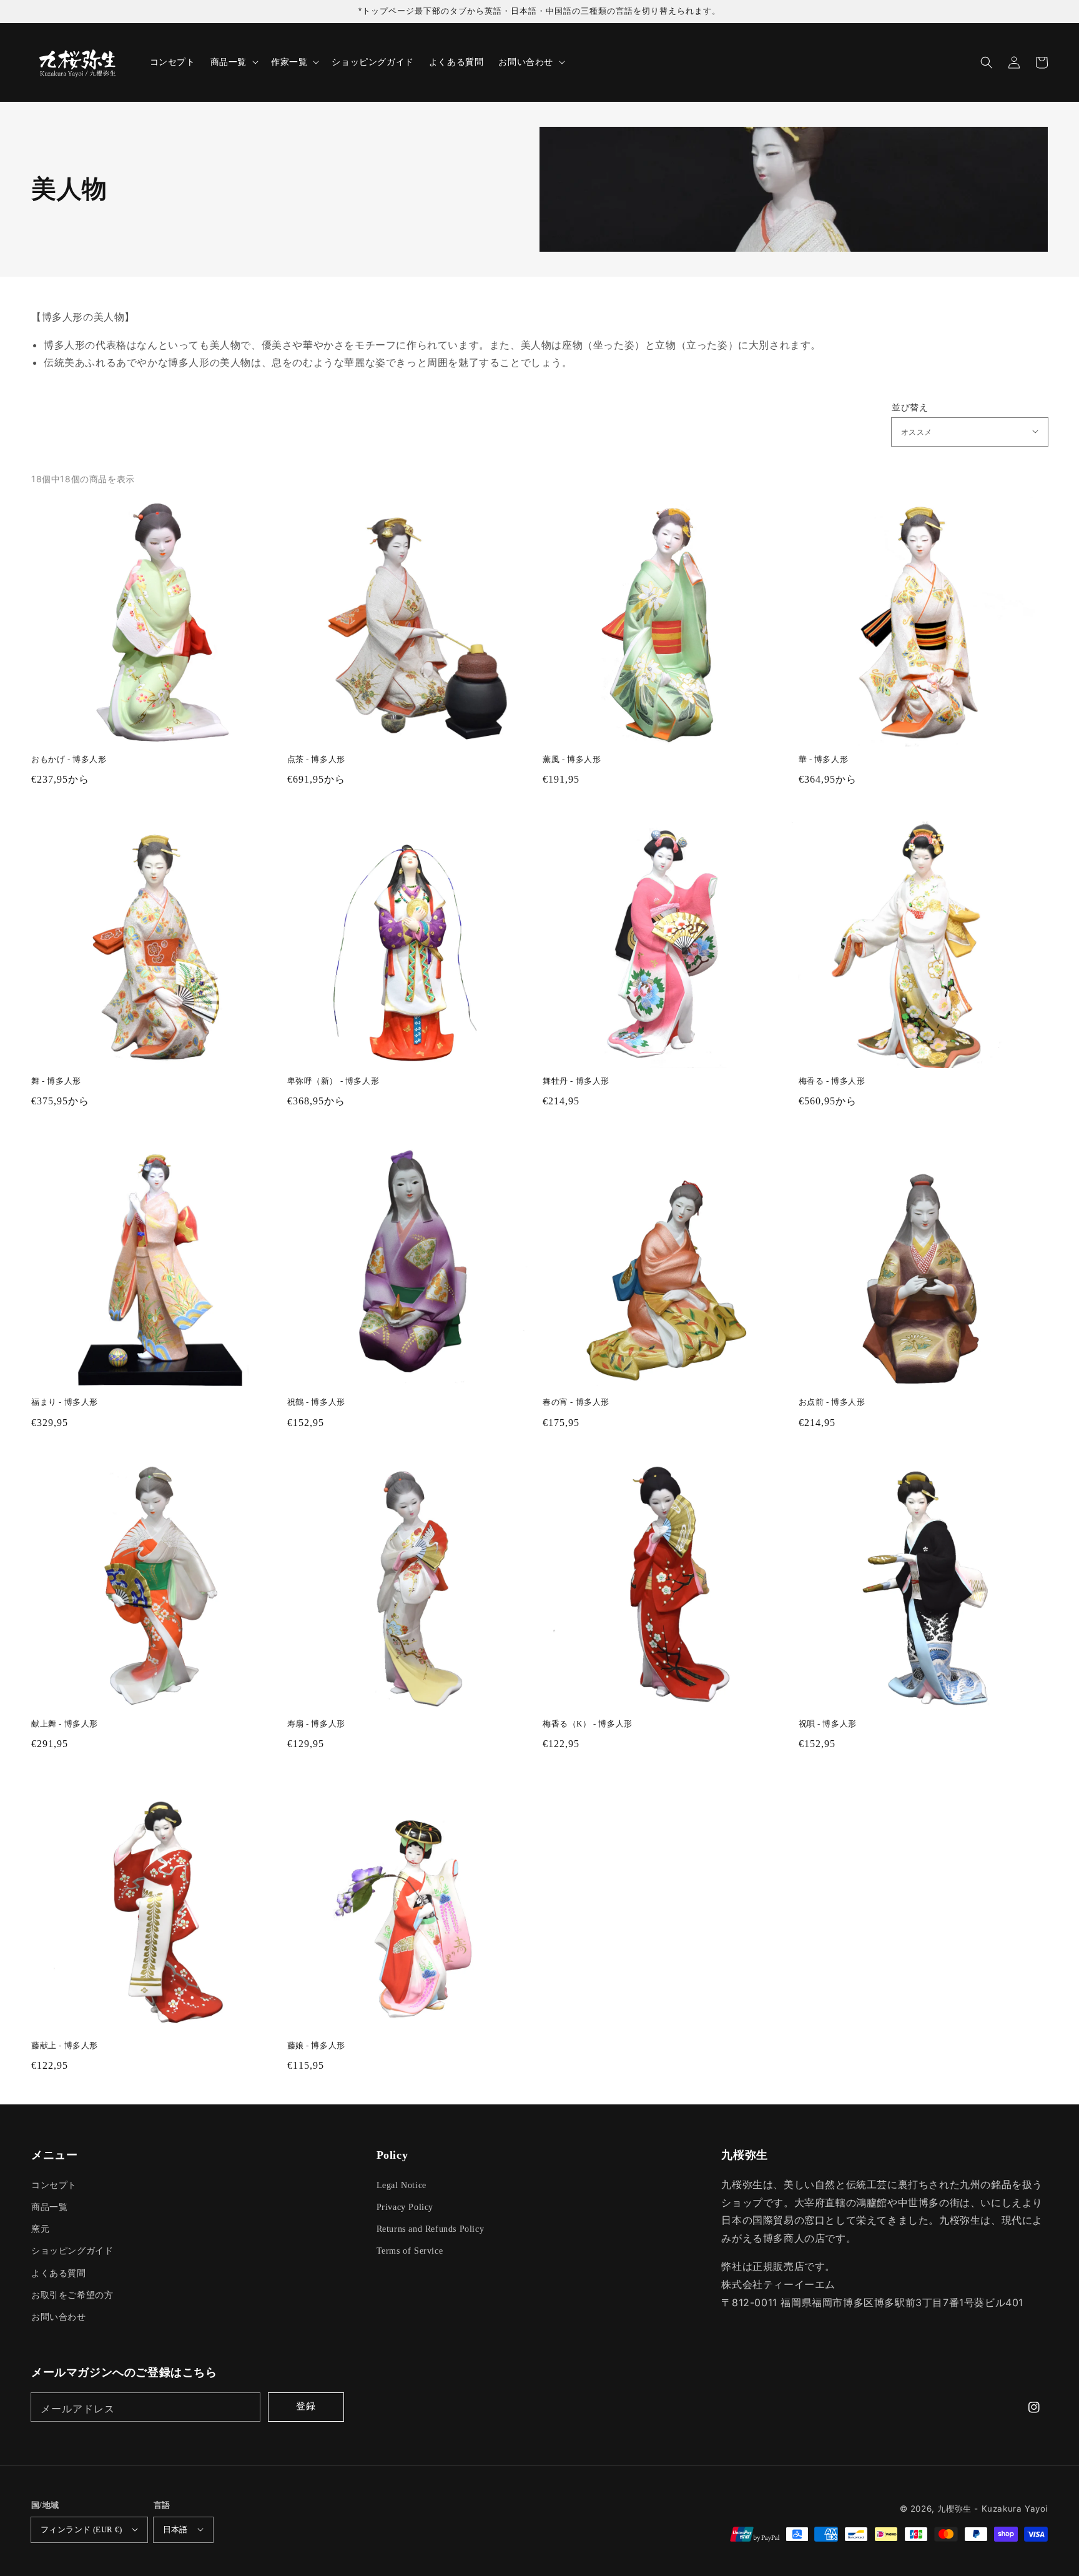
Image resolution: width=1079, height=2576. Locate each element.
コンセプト (54, 2185)
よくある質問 (59, 2273)
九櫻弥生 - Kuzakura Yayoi (993, 2509)
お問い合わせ (59, 2317)
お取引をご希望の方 (72, 2295)
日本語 (175, 2529)
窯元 (40, 2229)
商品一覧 (49, 2207)
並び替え (910, 407)
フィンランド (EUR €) (81, 2529)
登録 (306, 2406)
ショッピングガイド (72, 2251)
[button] (987, 62)
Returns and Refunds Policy (431, 2229)
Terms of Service (410, 2251)
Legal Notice (402, 2185)
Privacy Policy (405, 2207)
